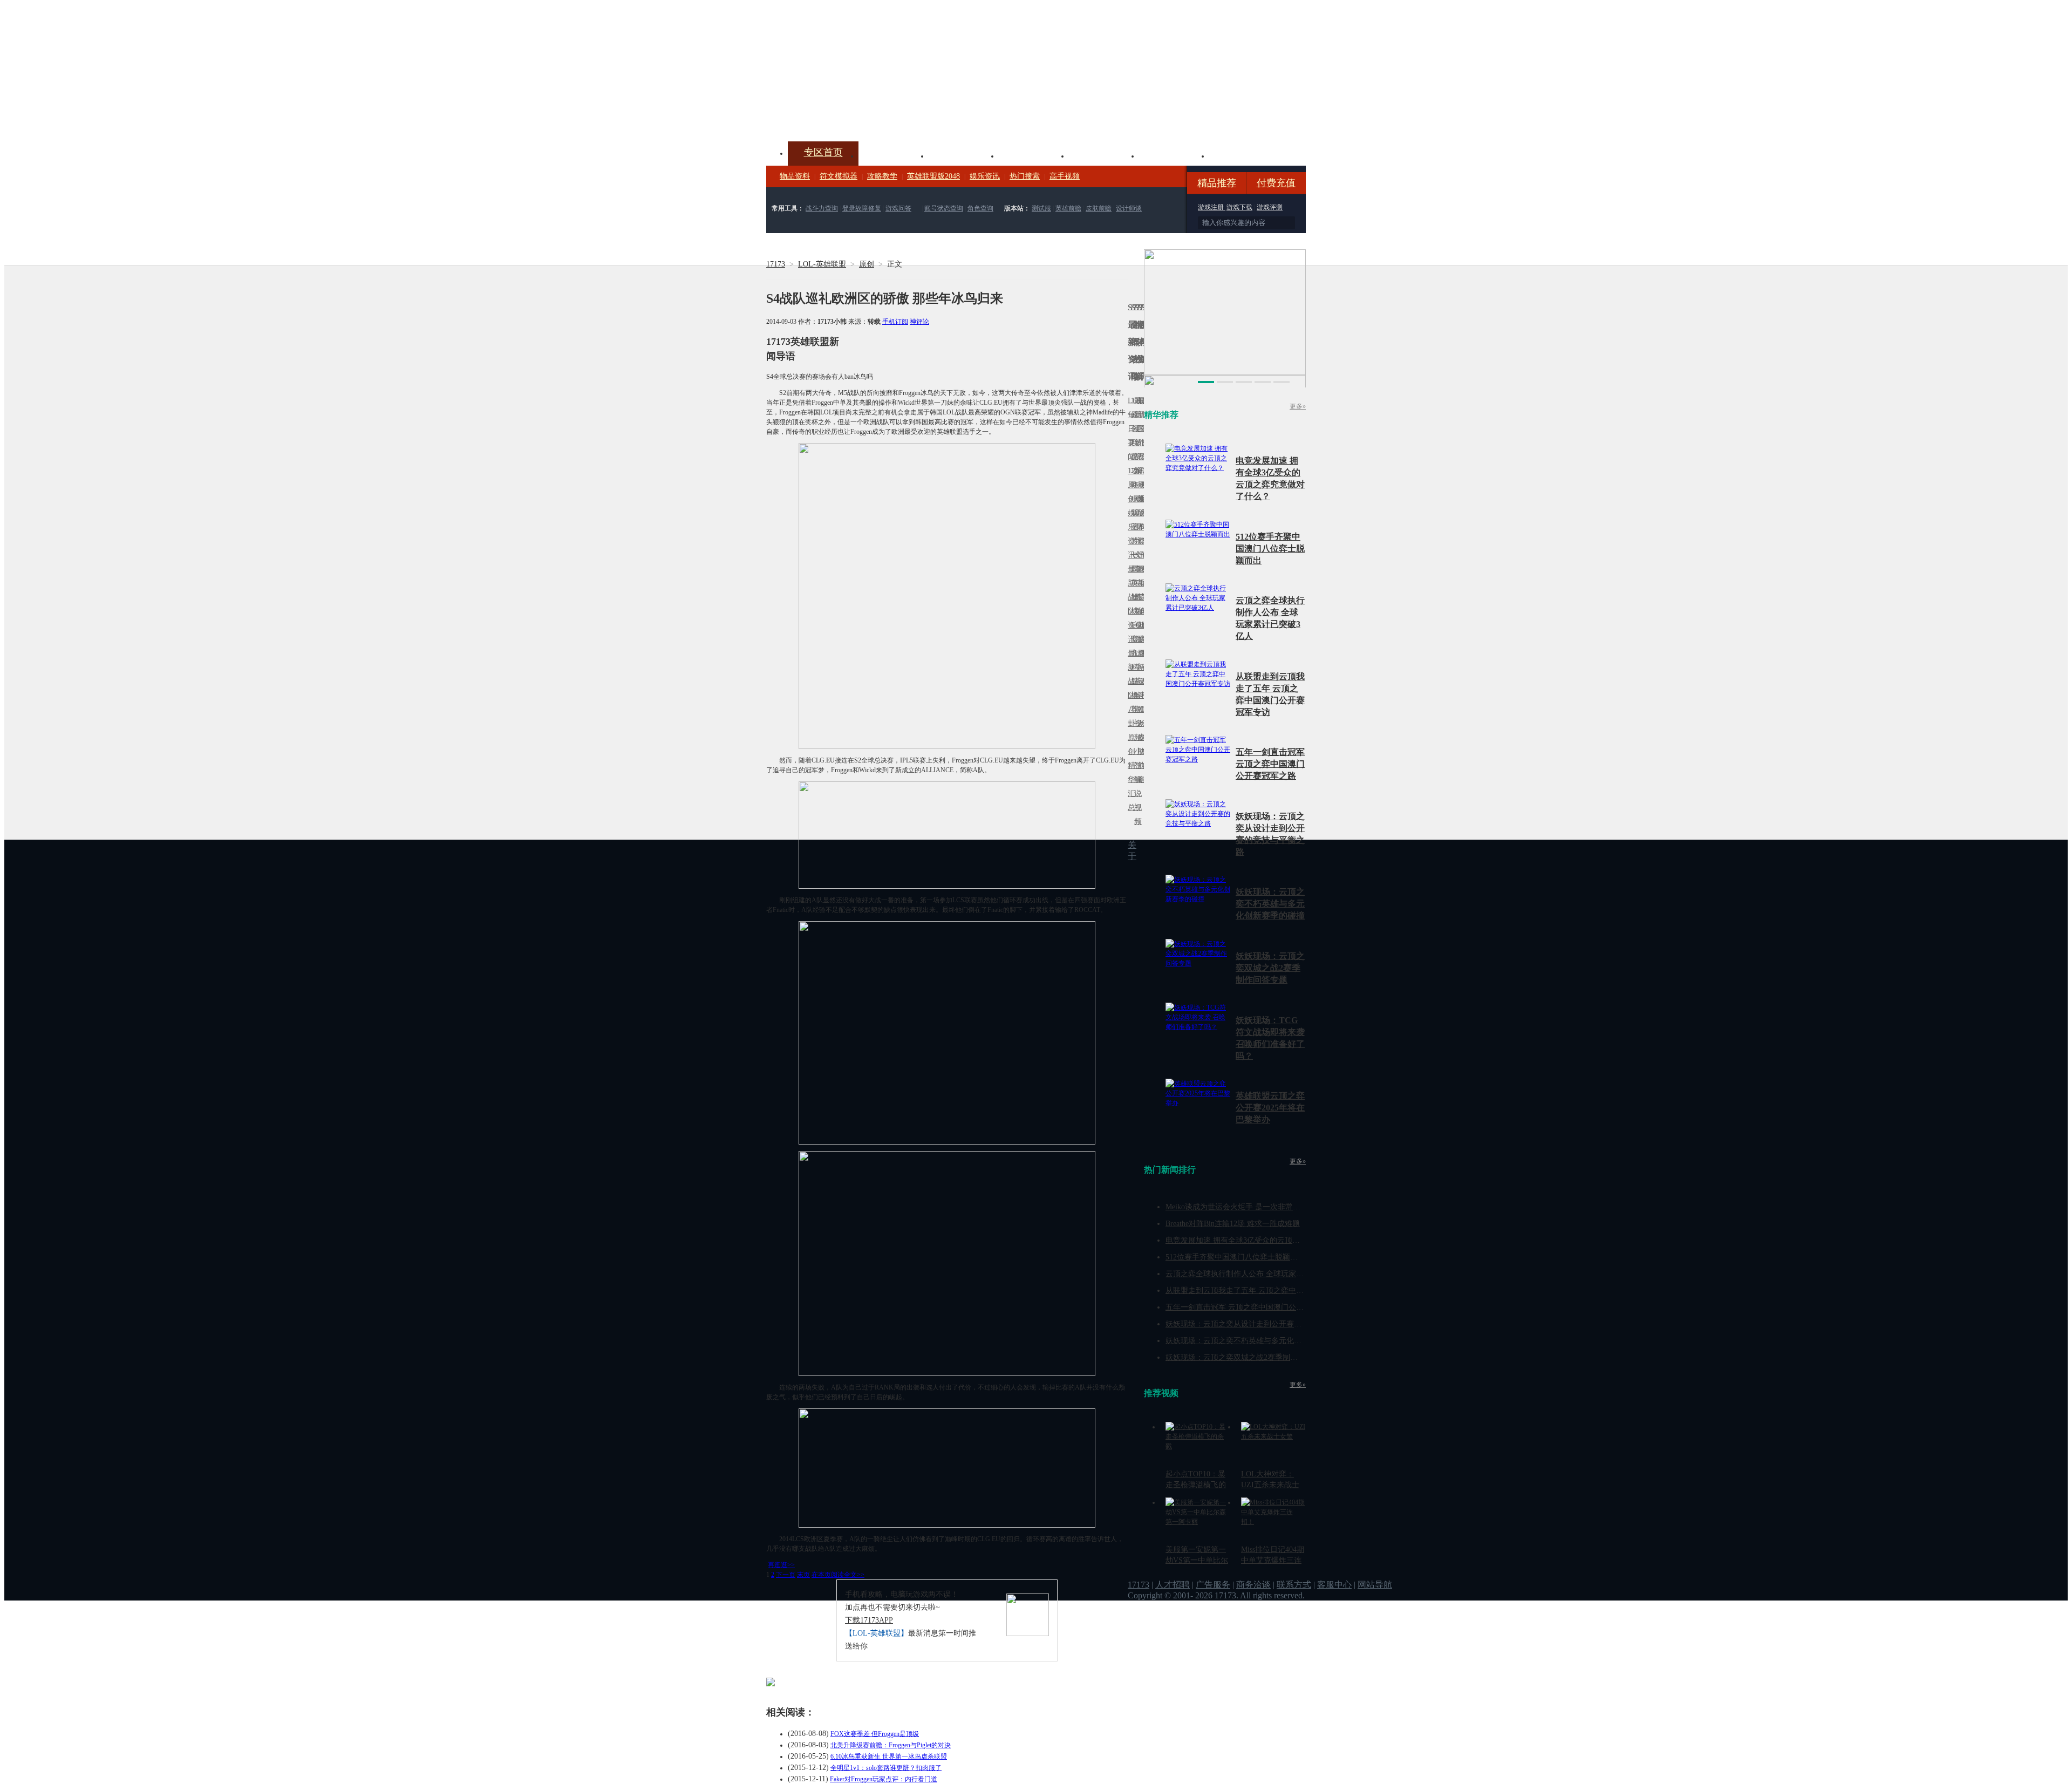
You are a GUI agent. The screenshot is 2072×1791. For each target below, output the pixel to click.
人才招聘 (1173, 1585)
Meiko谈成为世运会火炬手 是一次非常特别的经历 (1248, 1207)
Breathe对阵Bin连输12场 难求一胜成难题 (1233, 1224)
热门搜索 (1025, 176)
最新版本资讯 (1139, 520)
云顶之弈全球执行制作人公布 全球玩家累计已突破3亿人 (1259, 1274)
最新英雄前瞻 (1139, 604)
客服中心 (1334, 1585)
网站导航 (1375, 1585)
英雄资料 (964, 155)
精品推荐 (1217, 183)
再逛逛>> (781, 1565)
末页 (803, 1575)
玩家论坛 (1244, 155)
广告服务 (1213, 1585)
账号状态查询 (944, 208)
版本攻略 (1104, 155)
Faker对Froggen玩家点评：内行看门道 (884, 1779)
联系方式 (1294, 1585)
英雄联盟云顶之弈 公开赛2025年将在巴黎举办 (1270, 1108)
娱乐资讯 (985, 176)
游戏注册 (1212, 207)
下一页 (786, 1575)
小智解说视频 (1136, 786)
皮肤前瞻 (1099, 208)
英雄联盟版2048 (933, 176)
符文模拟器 (839, 176)
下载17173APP (869, 1620)
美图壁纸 (1174, 155)
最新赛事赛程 (1142, 660)
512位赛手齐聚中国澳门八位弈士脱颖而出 (1270, 549)
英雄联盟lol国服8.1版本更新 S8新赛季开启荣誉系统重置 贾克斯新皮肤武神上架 (850, 115)
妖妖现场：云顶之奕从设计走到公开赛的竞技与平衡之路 (1260, 1324)
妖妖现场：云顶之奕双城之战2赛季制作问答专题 (1270, 968)
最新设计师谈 (1139, 688)
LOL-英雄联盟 (822, 264)
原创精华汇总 (1129, 772)
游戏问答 (898, 208)
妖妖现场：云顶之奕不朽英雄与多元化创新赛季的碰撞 (1270, 904)
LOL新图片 (1133, 520)
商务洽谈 (1253, 1585)
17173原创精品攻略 (1133, 443)
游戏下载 (1239, 207)
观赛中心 (1034, 155)
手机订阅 (895, 322)
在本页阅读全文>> (838, 1575)
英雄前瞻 (1068, 208)
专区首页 (823, 152)
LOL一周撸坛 (1142, 737)
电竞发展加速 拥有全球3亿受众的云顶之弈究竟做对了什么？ (1267, 1240)
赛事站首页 (1142, 429)
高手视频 (1065, 176)
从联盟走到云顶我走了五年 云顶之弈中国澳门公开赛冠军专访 (1269, 1291)
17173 (776, 264)
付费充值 (1276, 183)
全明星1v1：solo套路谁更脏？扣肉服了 (886, 1768)
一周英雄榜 (1133, 583)
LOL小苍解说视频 (1136, 695)
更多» (1298, 406)
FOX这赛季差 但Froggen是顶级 (875, 1734)
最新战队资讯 (1129, 604)
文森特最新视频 (1136, 597)
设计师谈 (1129, 208)
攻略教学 (882, 176)
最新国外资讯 (1139, 436)
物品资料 (795, 176)
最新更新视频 (1136, 436)
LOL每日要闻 (1129, 429)
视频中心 (894, 155)
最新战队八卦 (1129, 688)
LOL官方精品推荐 (1133, 667)
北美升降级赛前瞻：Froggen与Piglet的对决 (891, 1745)
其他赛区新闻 (1142, 576)
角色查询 (980, 208)
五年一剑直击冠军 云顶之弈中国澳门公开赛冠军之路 (1270, 764)
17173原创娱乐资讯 (1129, 513)
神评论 (919, 322)
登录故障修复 (862, 208)
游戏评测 (1270, 207)
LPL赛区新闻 (1142, 499)
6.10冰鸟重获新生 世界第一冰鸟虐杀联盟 (889, 1756)
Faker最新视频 (1136, 513)
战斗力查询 (822, 208)
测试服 (1041, 208)
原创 (867, 264)
